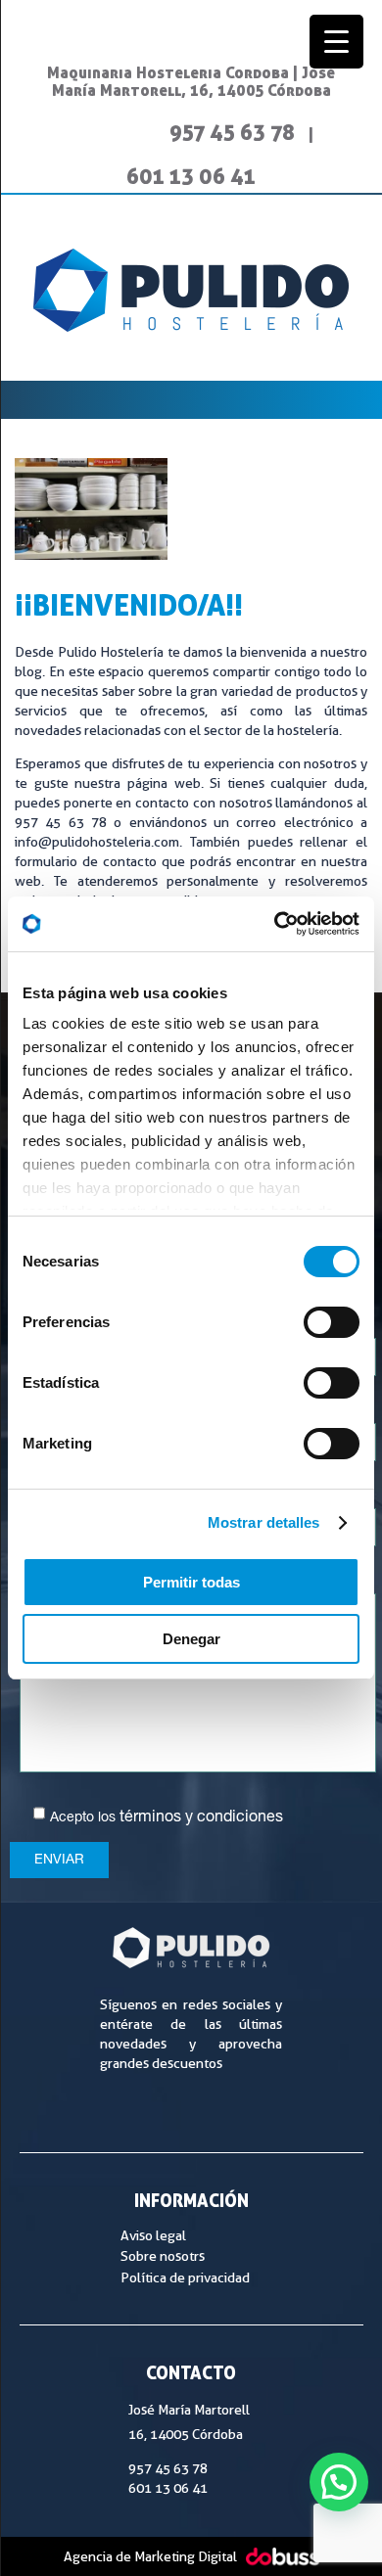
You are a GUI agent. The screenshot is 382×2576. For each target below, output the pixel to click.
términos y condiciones (201, 1817)
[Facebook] (90, 132)
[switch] (332, 1322)
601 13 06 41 (191, 176)
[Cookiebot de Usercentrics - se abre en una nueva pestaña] (275, 924)
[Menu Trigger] (336, 42)
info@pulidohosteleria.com (97, 842)
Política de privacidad (185, 2277)
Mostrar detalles (264, 1522)
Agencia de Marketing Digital (150, 2556)
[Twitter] (135, 132)
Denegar (191, 1639)
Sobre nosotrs (163, 2256)
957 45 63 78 (232, 132)
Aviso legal (153, 2235)
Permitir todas (191, 1582)
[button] (339, 2482)
